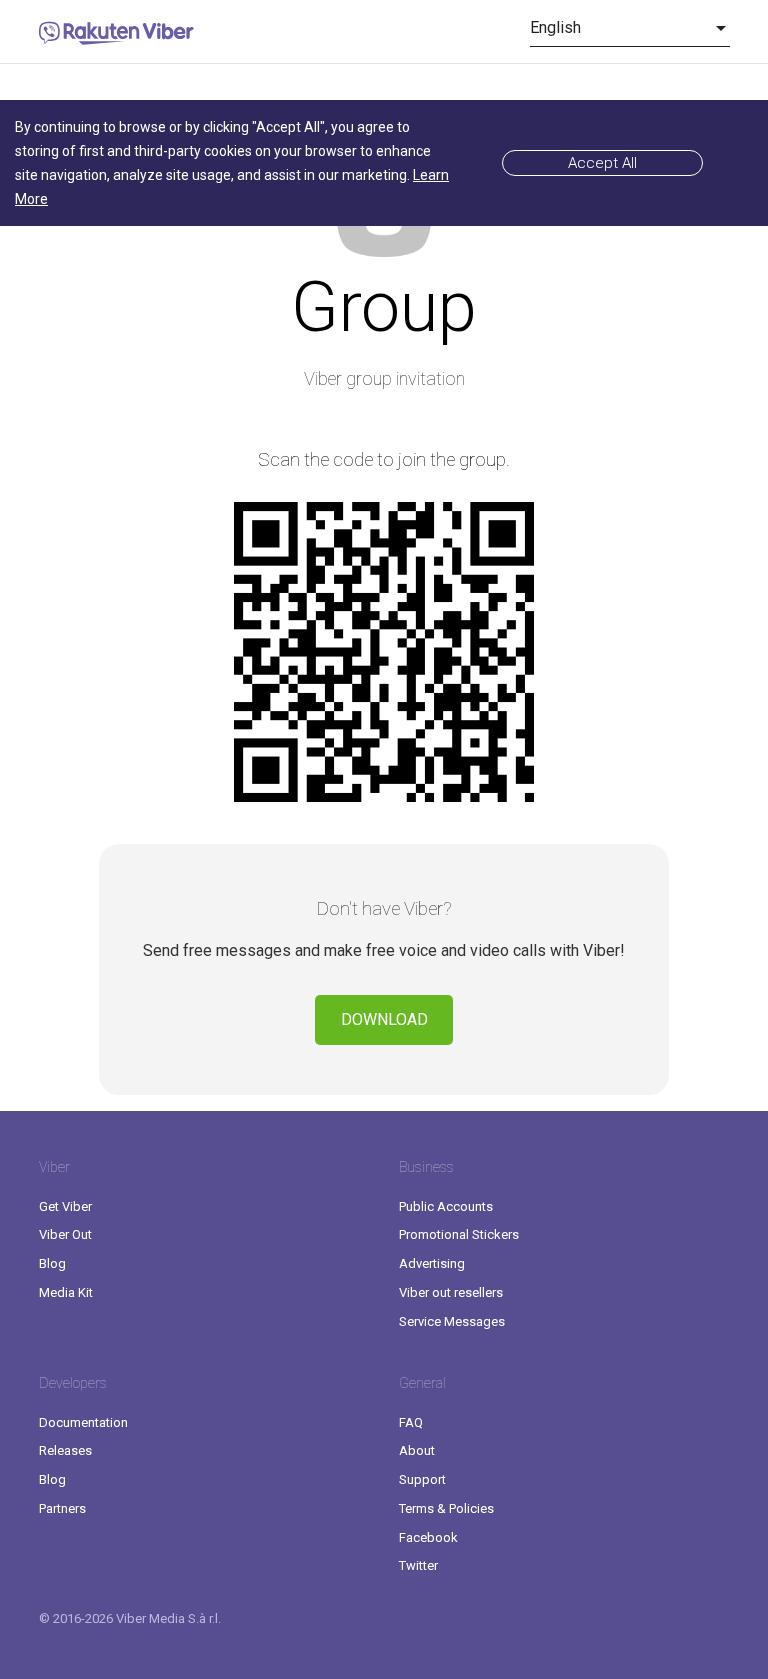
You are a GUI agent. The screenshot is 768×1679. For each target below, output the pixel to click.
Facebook (428, 1537)
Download (384, 1019)
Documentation (83, 1422)
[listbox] (630, 28)
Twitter (418, 1565)
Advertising (432, 1263)
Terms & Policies (446, 1508)
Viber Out (65, 1234)
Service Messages (452, 1321)
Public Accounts (446, 1206)
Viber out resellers (451, 1292)
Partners (62, 1508)
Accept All (602, 163)
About (417, 1450)
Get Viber (65, 1206)
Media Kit (66, 1292)
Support (422, 1479)
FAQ (411, 1422)
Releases (65, 1450)
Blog (52, 1263)
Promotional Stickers (459, 1234)
